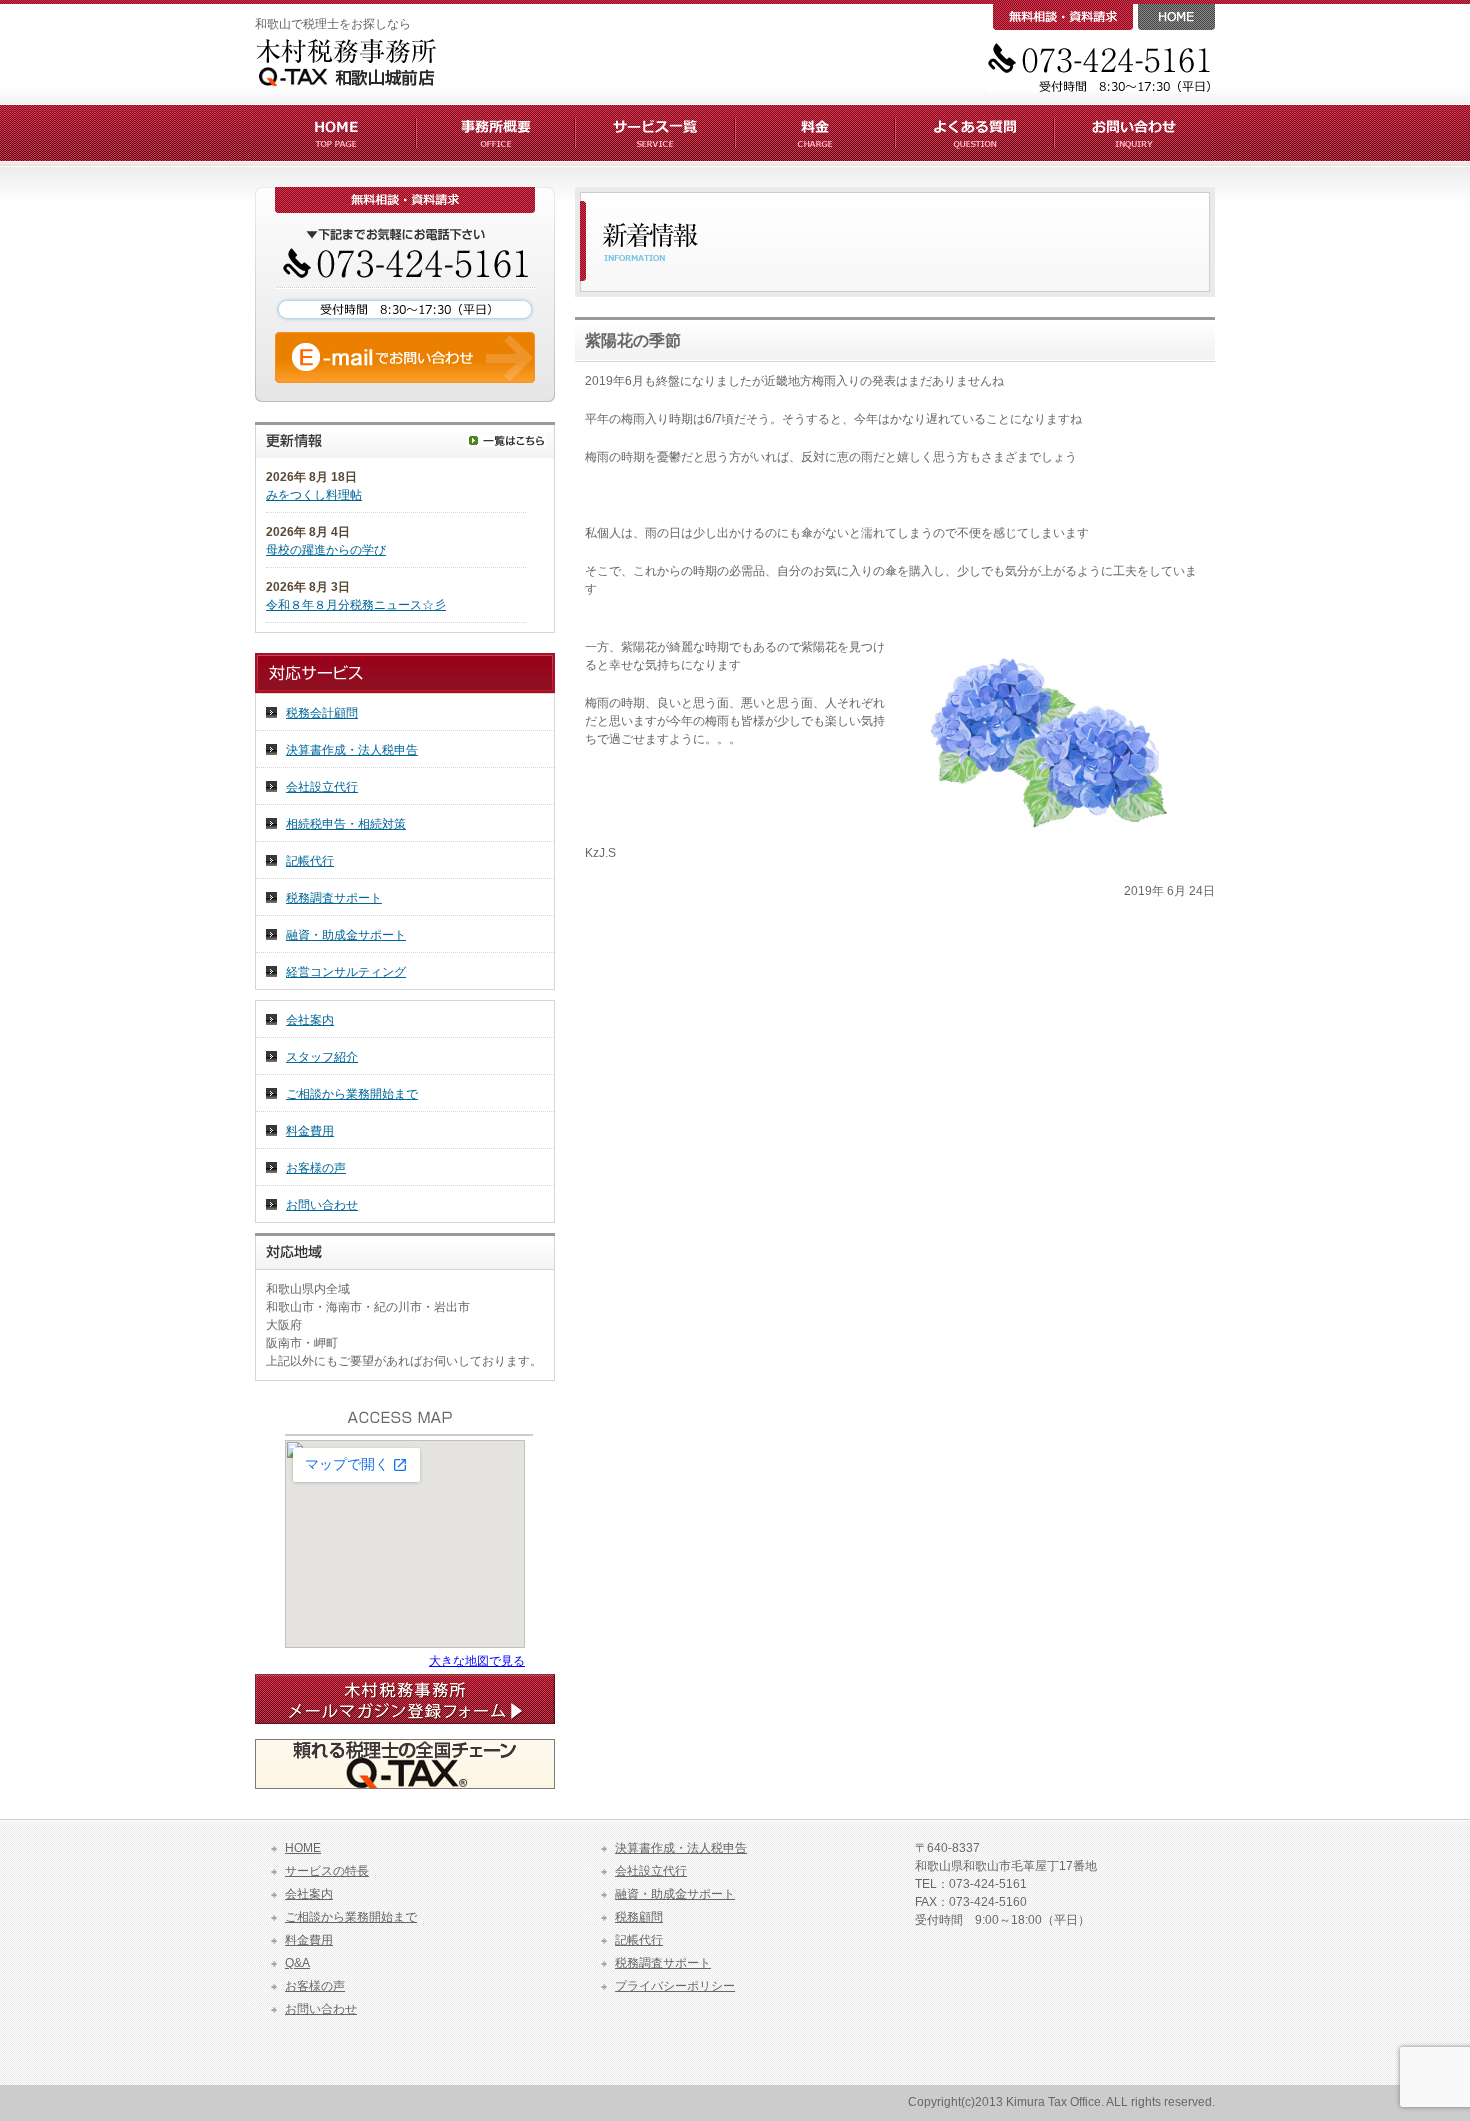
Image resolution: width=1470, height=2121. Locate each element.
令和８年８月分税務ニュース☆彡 (356, 605)
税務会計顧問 (322, 713)
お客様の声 (316, 1168)
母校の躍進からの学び (326, 550)
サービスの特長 (327, 1871)
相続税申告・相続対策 (346, 824)
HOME (303, 1848)
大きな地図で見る (477, 1661)
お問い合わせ (322, 1205)
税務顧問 (639, 1917)
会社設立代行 (322, 787)
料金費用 (310, 1131)
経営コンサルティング (346, 972)
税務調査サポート (334, 898)
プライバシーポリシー (675, 1986)
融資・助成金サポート (346, 935)
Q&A (297, 1963)
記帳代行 (310, 861)
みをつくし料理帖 (314, 495)
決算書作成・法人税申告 (352, 750)
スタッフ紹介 (322, 1057)
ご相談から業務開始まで (352, 1094)
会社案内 (310, 1020)
